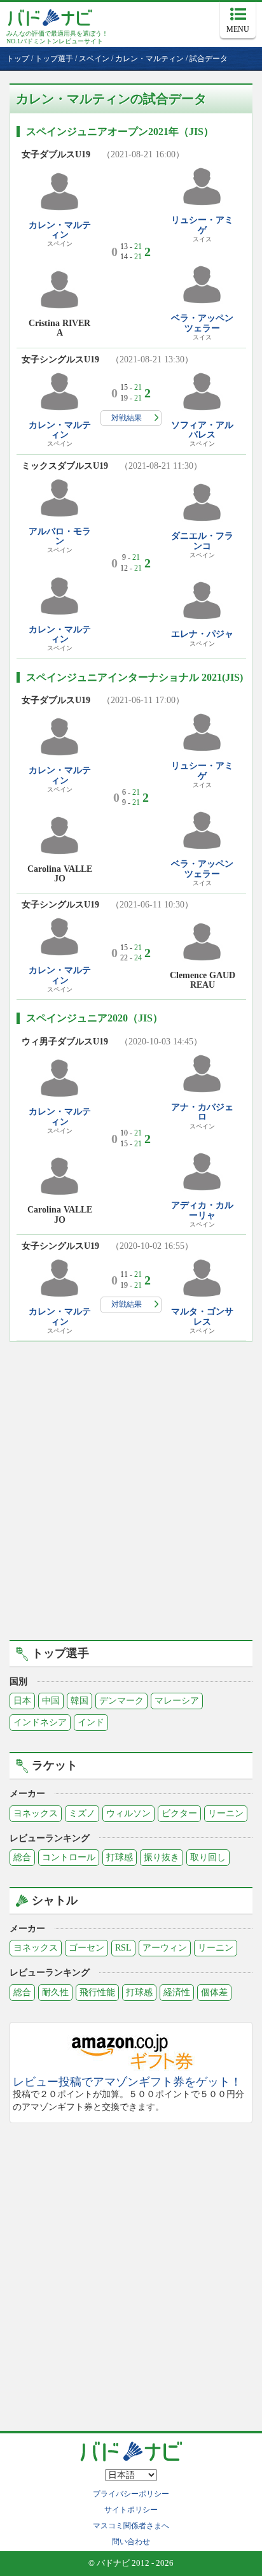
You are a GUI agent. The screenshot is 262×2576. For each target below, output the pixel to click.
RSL (123, 1948)
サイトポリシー (131, 2510)
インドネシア (40, 1722)
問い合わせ (131, 2542)
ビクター (179, 1813)
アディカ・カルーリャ (202, 1210)
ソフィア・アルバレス (202, 430)
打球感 (120, 1857)
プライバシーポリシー (131, 2494)
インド (91, 1722)
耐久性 (55, 1992)
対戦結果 (127, 418)
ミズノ (82, 1813)
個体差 (214, 1992)
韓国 (79, 1701)
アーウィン (165, 1948)
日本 (22, 1701)
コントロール (69, 1857)
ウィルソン (128, 1813)
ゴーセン (86, 1948)
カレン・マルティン (60, 230)
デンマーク (121, 1701)
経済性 (177, 1992)
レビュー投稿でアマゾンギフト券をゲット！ (127, 2082)
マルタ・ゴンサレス (202, 1316)
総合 (22, 1857)
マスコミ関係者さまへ (131, 2526)
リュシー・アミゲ (202, 225)
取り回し (208, 1857)
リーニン (226, 1813)
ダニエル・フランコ (202, 541)
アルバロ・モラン (60, 536)
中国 (51, 1701)
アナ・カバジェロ (202, 1112)
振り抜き (162, 1857)
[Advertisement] (131, 1489)
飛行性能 (97, 1992)
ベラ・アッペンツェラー (202, 323)
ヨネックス (36, 1813)
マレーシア (177, 1701)
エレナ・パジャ (202, 634)
